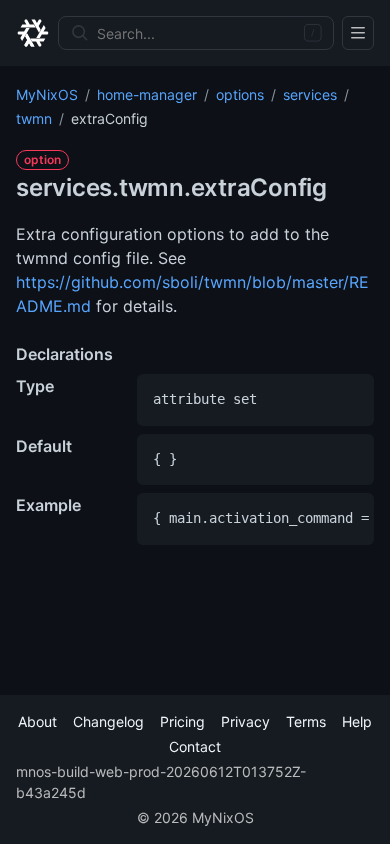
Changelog (108, 721)
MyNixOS (47, 94)
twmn (34, 118)
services (310, 94)
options (240, 94)
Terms (306, 721)
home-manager (147, 94)
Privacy (245, 721)
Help (357, 721)
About (37, 721)
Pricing (182, 721)
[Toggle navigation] (358, 33)
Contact (195, 746)
